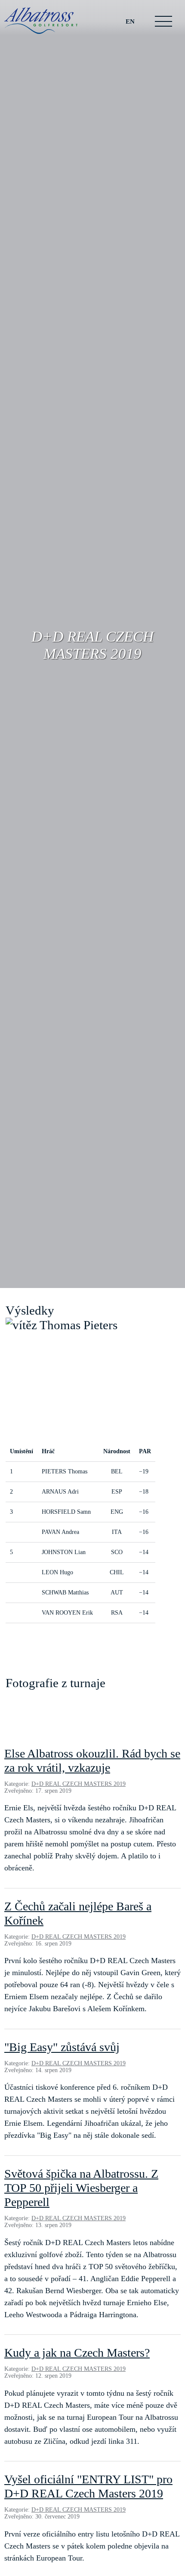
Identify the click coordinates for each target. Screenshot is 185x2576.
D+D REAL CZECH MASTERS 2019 (79, 1784)
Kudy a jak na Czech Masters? (77, 2353)
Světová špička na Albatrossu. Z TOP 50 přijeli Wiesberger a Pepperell (81, 2188)
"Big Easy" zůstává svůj (62, 2047)
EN (130, 21)
